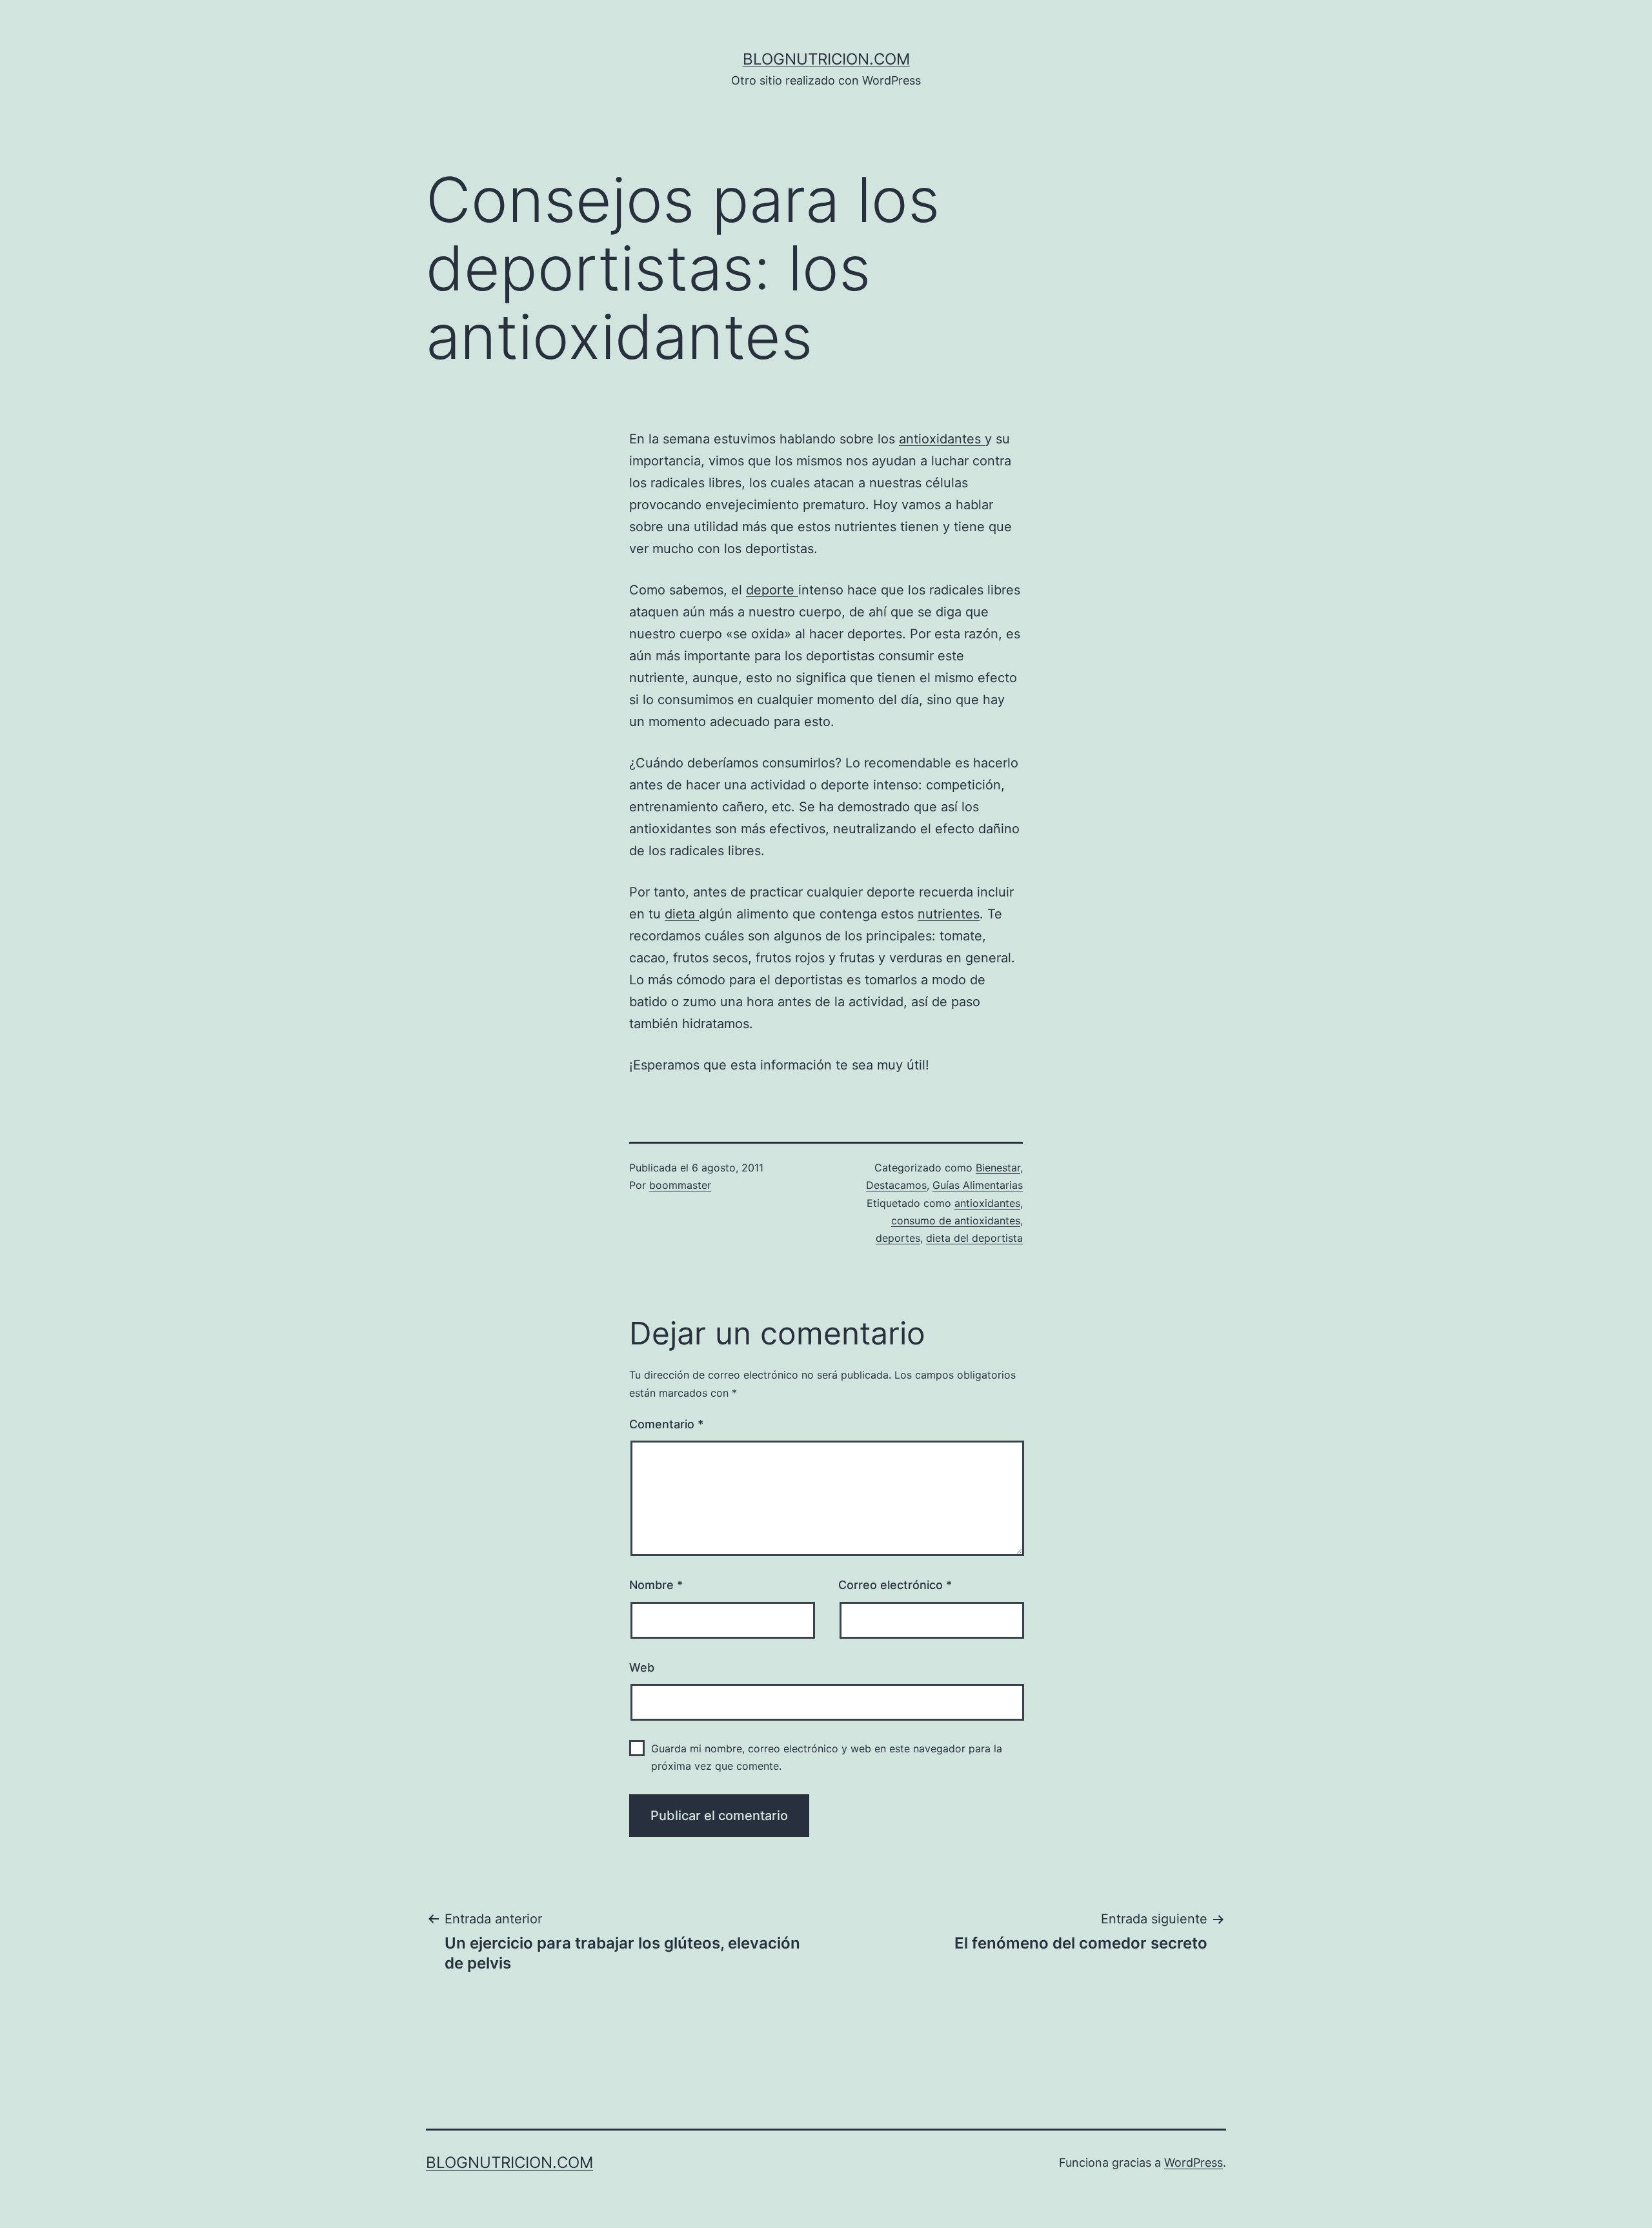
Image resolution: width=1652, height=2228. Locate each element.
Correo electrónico (895, 1585)
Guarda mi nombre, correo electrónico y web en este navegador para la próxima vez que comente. (827, 1757)
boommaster (680, 1185)
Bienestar (998, 1168)
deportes (898, 1238)
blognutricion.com (826, 59)
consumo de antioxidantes (956, 1220)
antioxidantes (942, 439)
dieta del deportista (974, 1238)
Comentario (666, 1424)
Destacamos (896, 1185)
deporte (772, 590)
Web (642, 1667)
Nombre (656, 1585)
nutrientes (949, 914)
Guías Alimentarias (978, 1185)
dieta (682, 914)
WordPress (1194, 2162)
